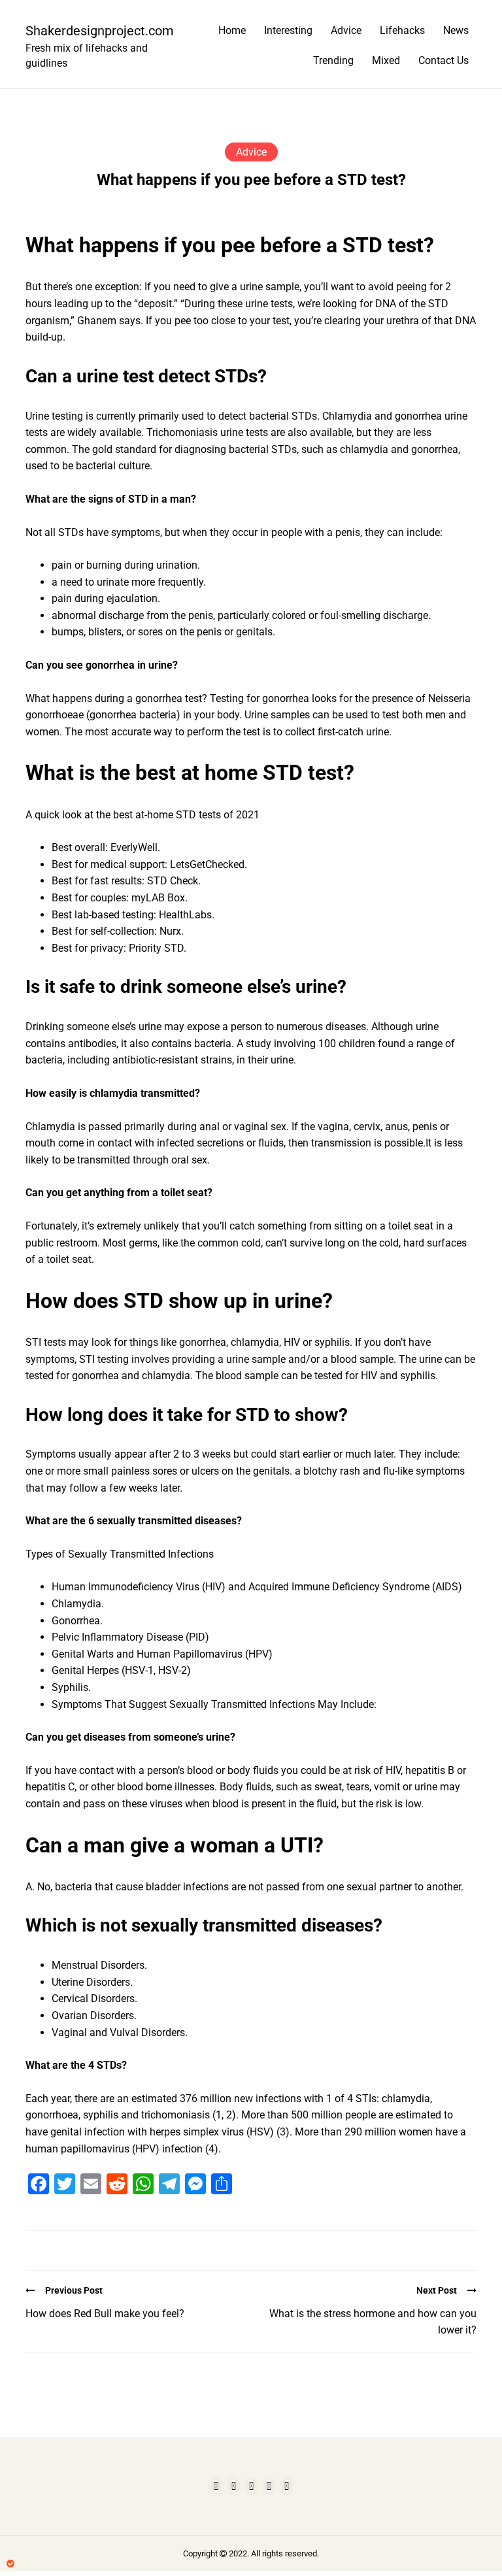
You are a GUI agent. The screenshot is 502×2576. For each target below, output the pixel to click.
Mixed (386, 60)
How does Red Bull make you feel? (105, 2314)
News (456, 30)
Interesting (288, 30)
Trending (333, 60)
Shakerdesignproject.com (94, 31)
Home (232, 30)
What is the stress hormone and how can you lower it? (373, 2322)
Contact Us (443, 60)
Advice (346, 30)
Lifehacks (402, 30)
